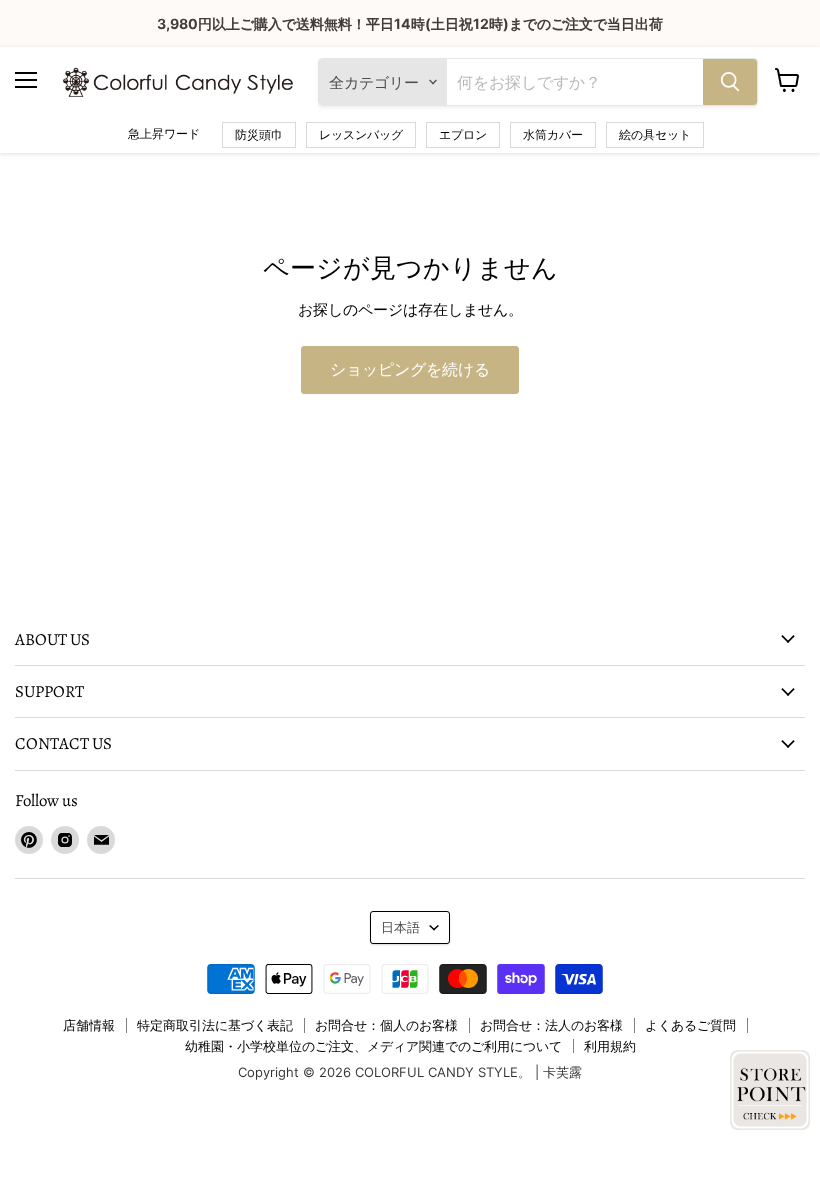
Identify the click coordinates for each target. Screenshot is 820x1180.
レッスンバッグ (361, 134)
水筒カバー (553, 134)
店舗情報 (89, 1025)
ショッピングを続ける (410, 370)
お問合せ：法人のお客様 (551, 1025)
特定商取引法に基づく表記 (215, 1025)
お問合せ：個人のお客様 (386, 1025)
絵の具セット (655, 134)
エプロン (463, 134)
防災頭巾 (259, 134)
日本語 (400, 927)
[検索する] (730, 82)
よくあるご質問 (690, 1025)
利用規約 (610, 1046)
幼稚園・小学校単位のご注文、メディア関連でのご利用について (373, 1046)
